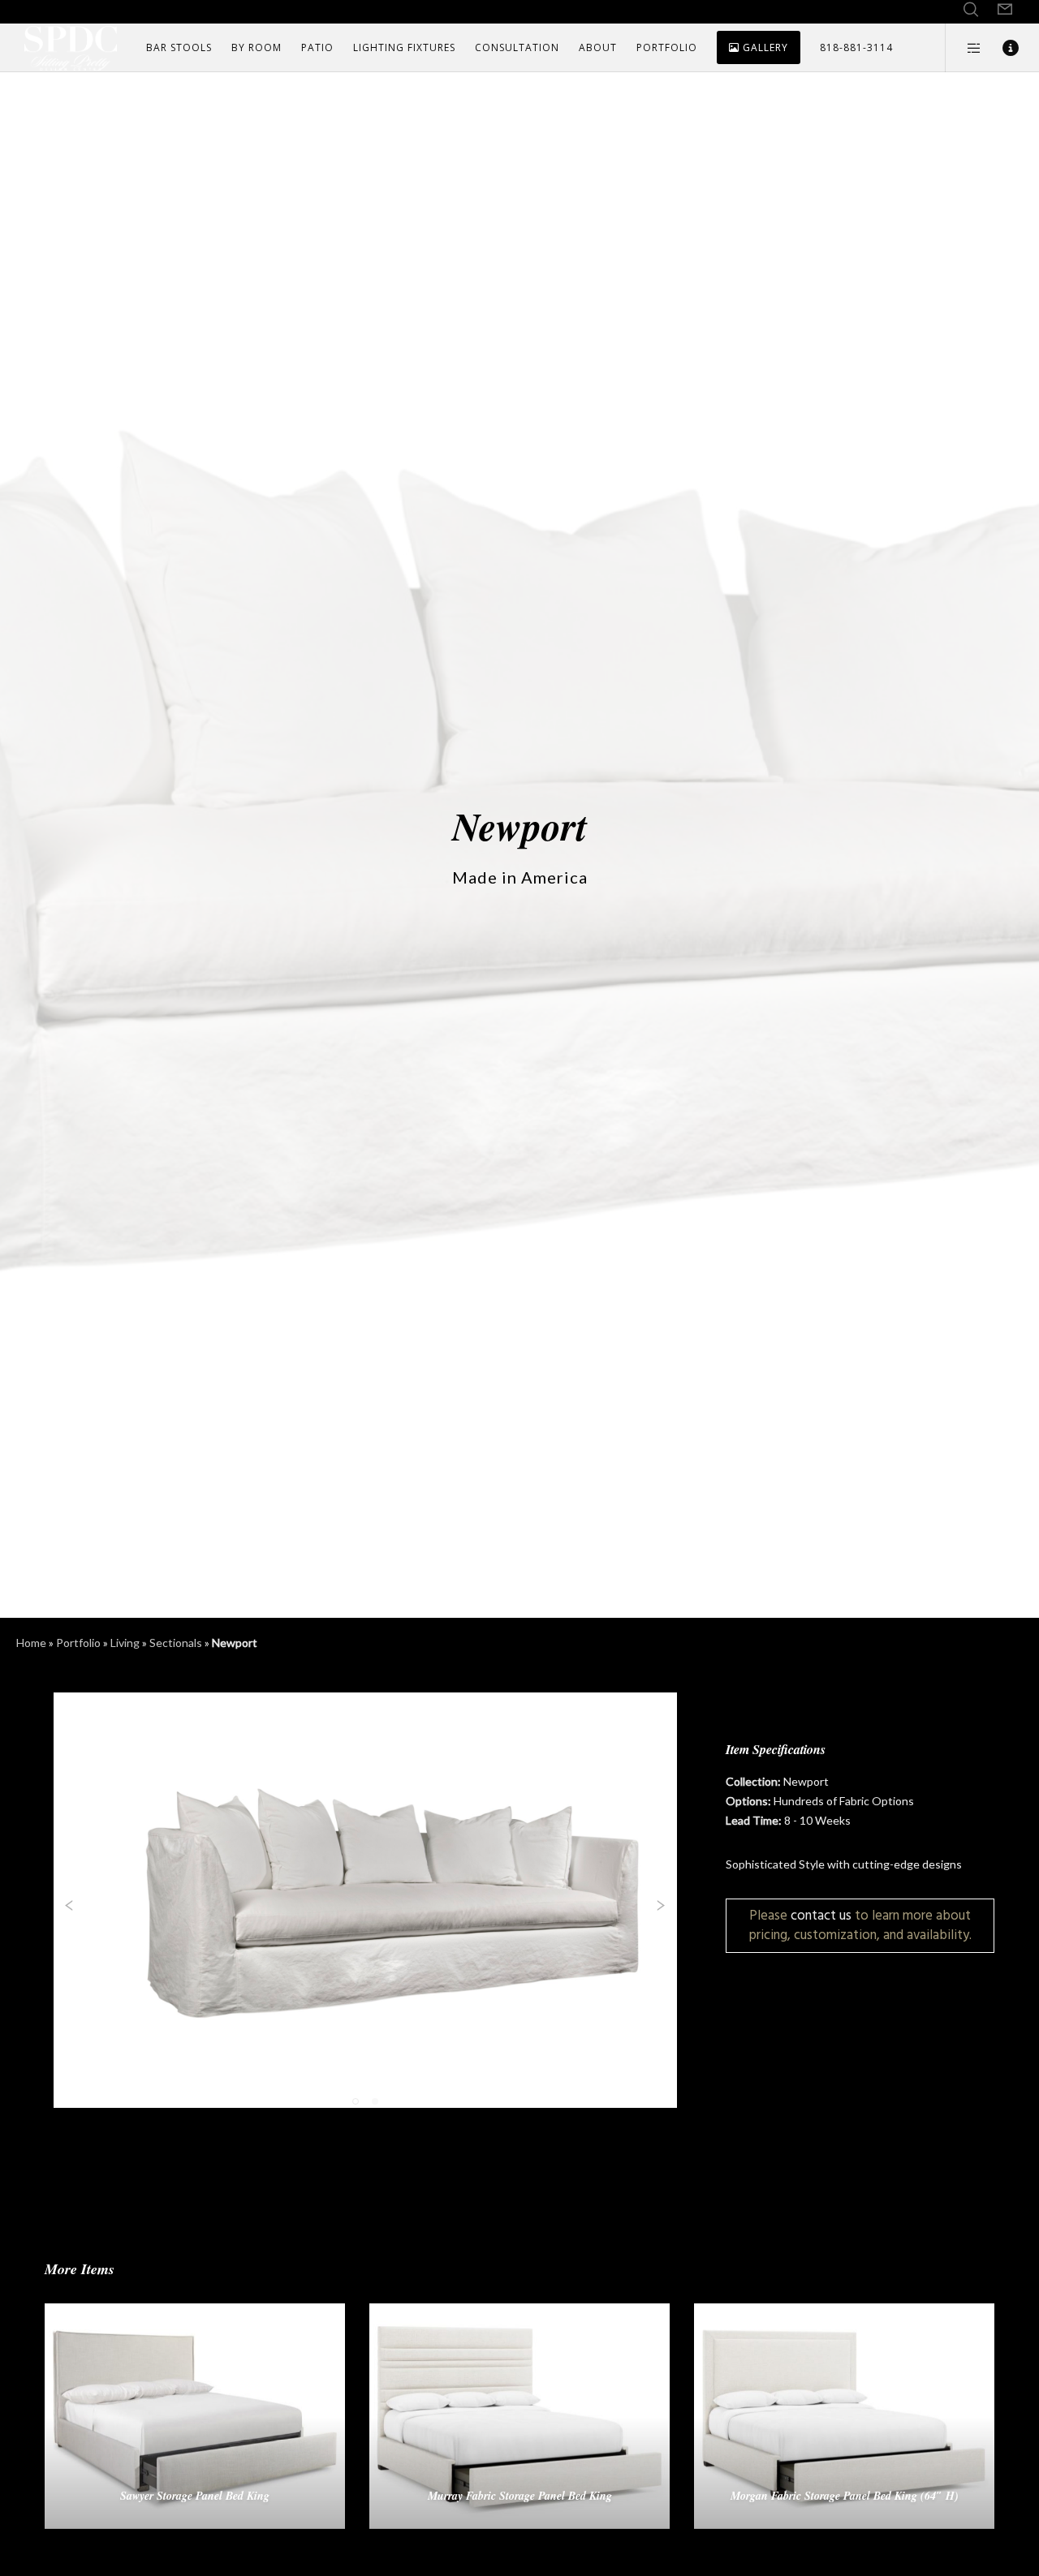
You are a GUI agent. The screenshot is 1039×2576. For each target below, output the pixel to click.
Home (31, 1643)
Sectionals (176, 1643)
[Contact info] (1000, 48)
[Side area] (964, 48)
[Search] (971, 10)
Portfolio (78, 1643)
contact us (821, 1915)
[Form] (1005, 10)
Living (125, 1643)
